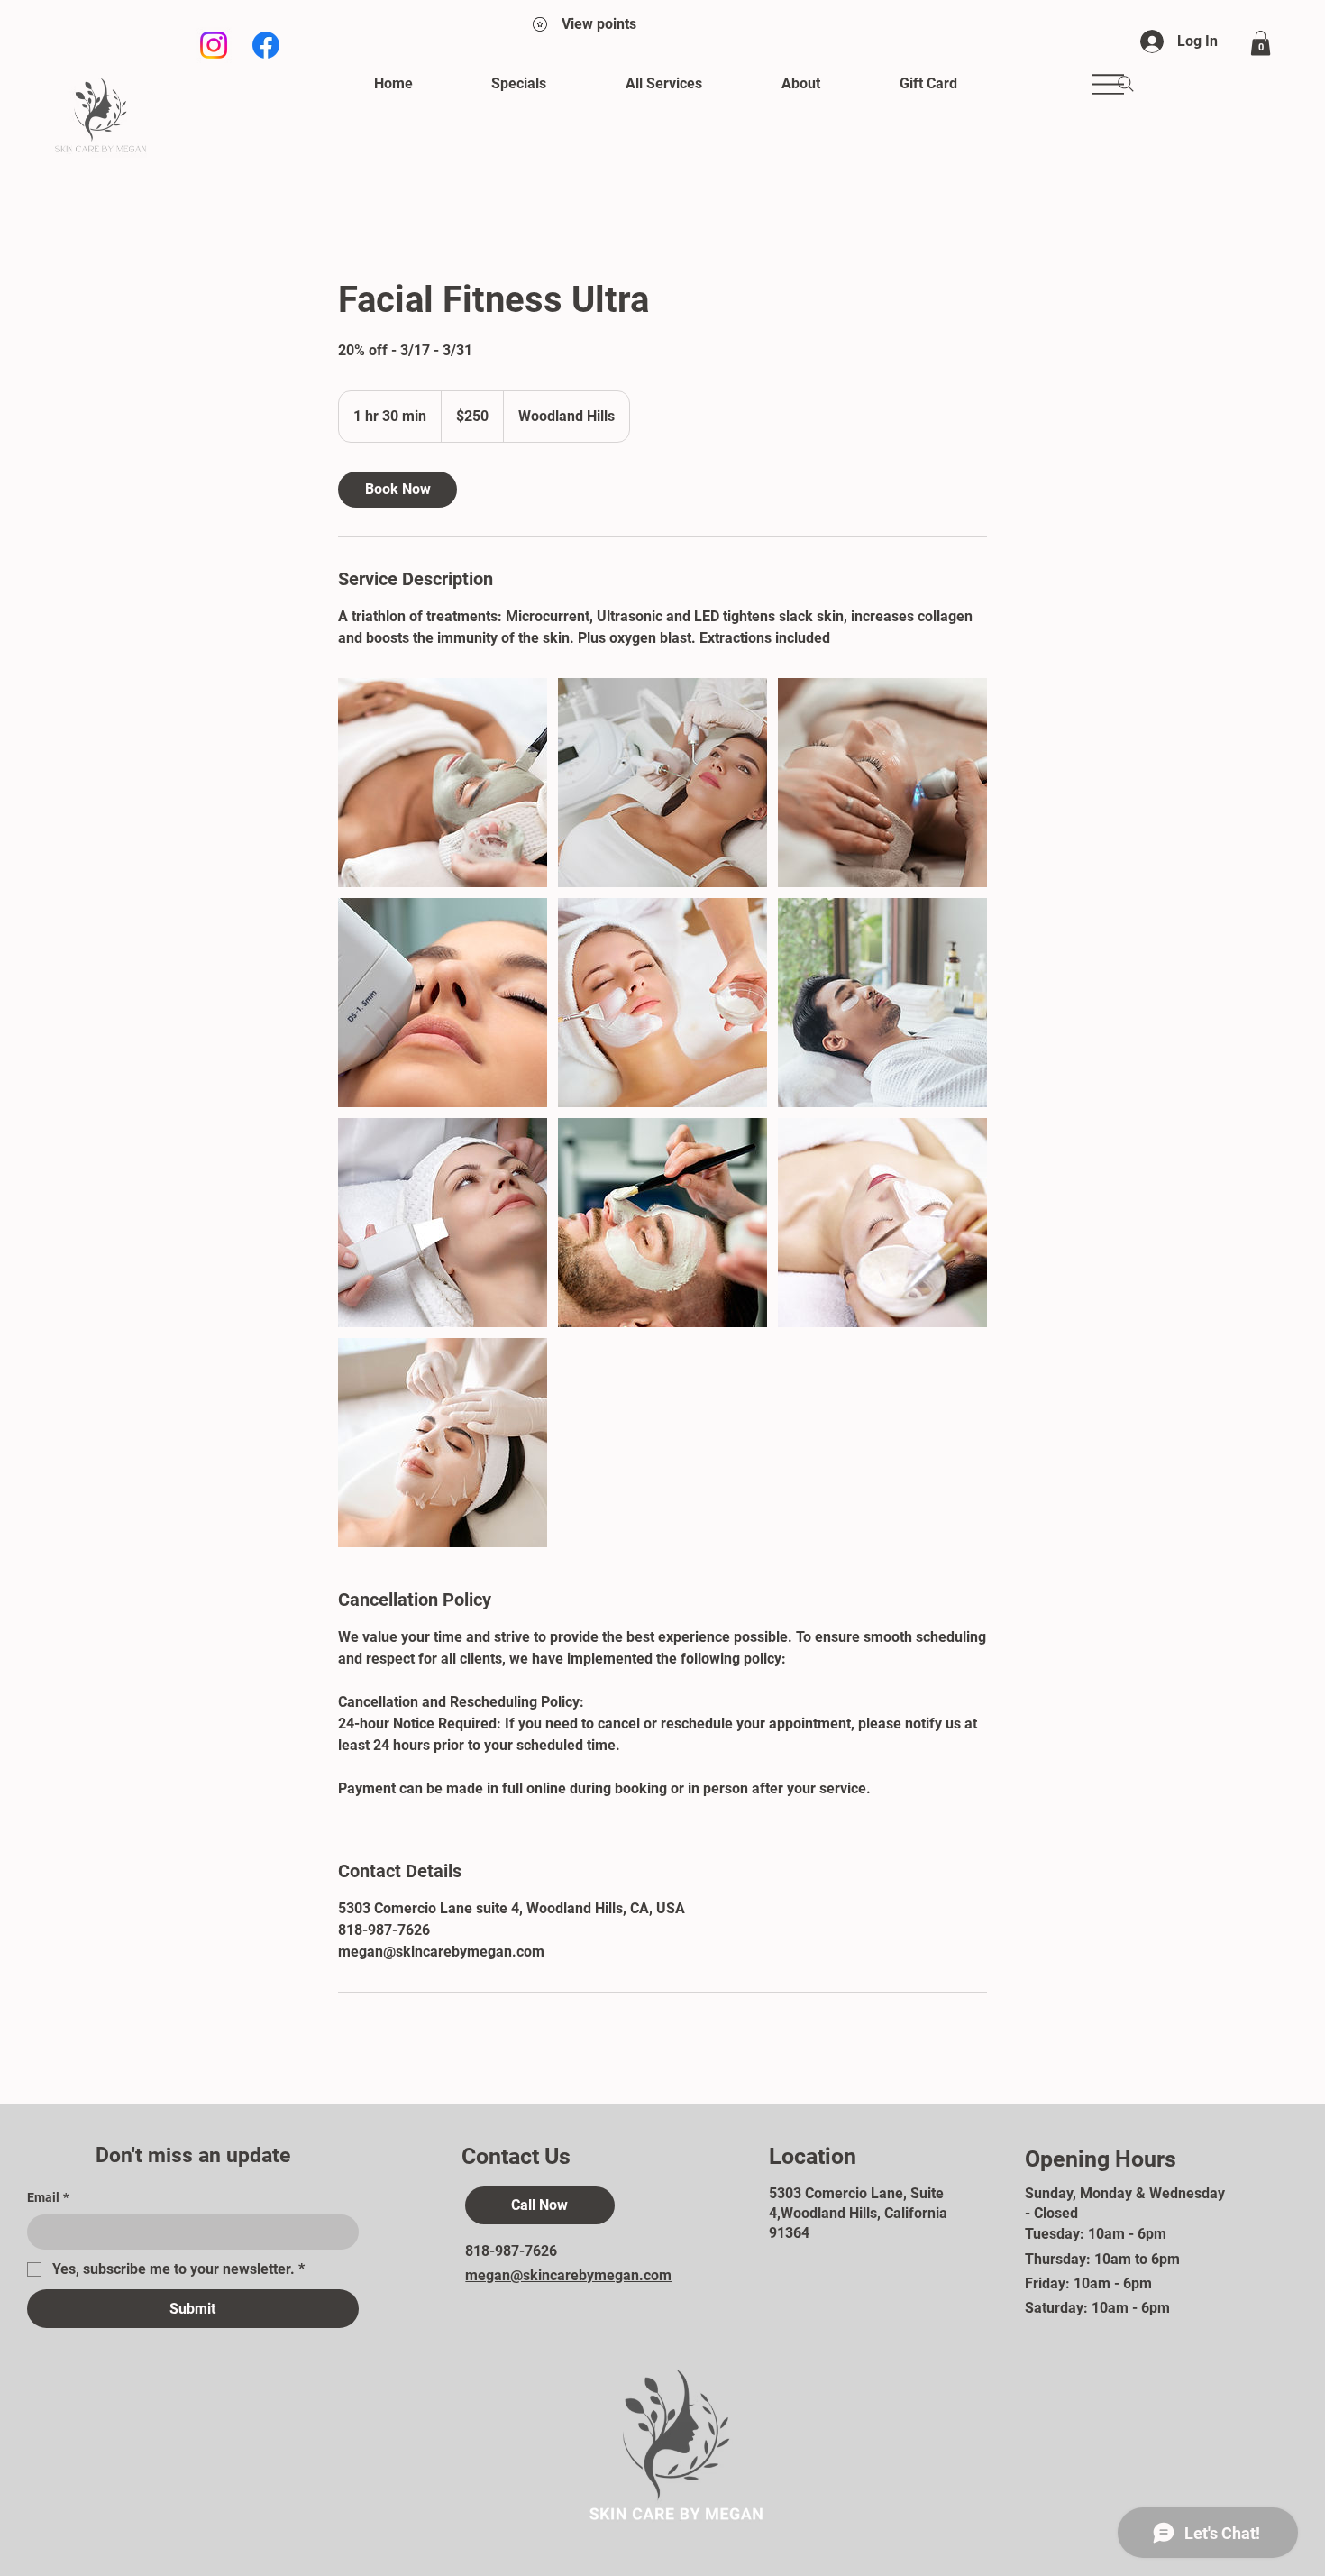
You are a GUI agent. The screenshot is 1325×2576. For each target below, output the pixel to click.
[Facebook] (266, 45)
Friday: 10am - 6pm (1088, 2283)
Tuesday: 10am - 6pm (1096, 2234)
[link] (397, 490)
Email (48, 2197)
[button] (1261, 43)
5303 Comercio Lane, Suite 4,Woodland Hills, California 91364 (858, 2214)
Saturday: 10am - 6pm (1097, 2308)
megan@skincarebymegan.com (568, 2275)
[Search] (1126, 84)
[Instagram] (214, 45)
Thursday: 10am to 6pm (1102, 2259)
